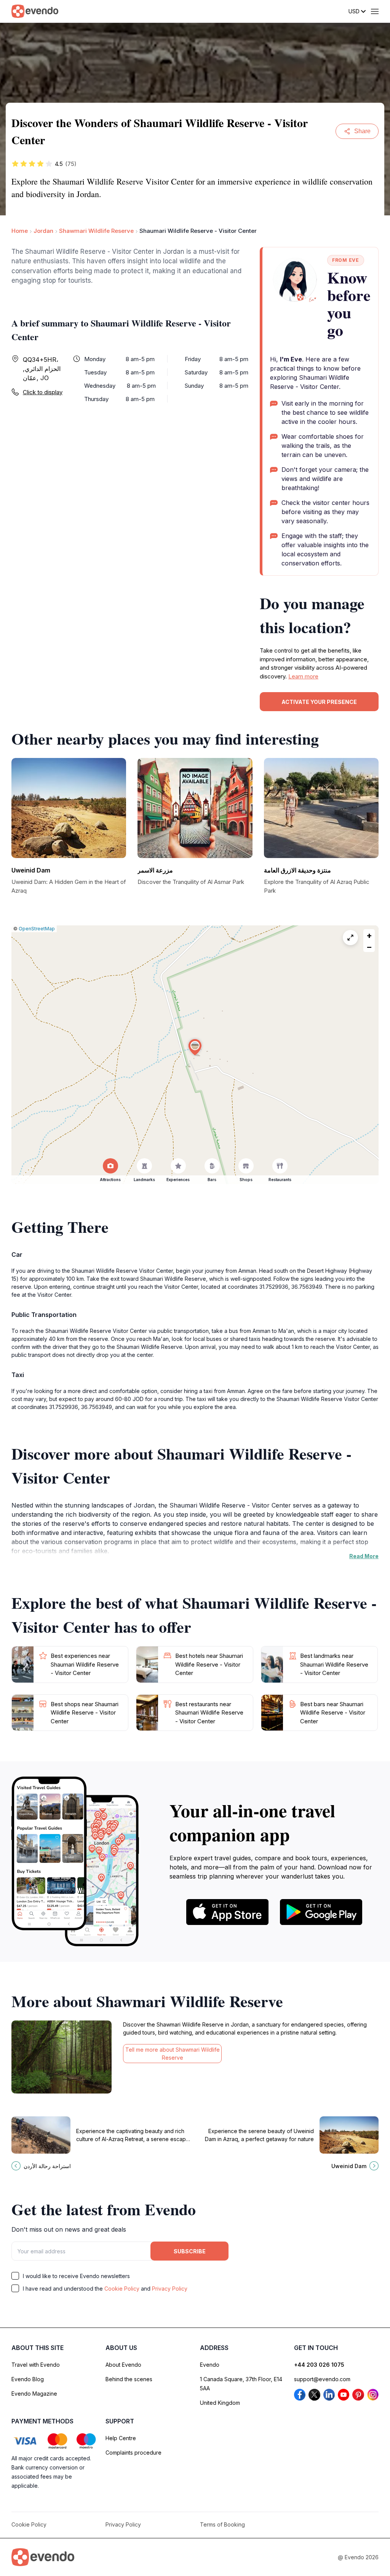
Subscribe (190, 2251)
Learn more (303, 676)
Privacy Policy (170, 2289)
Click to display (43, 392)
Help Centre (121, 2438)
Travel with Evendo (36, 2365)
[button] (195, 1047)
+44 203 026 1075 (319, 2365)
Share (362, 131)
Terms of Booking (222, 2524)
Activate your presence (319, 702)
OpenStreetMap (37, 929)
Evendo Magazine (34, 2394)
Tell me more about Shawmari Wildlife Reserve (173, 2054)
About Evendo (123, 2365)
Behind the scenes (129, 2379)
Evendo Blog (28, 2379)
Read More (364, 1556)
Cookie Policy (122, 2289)
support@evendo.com (322, 2379)
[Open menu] (375, 11)
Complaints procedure (133, 2453)
